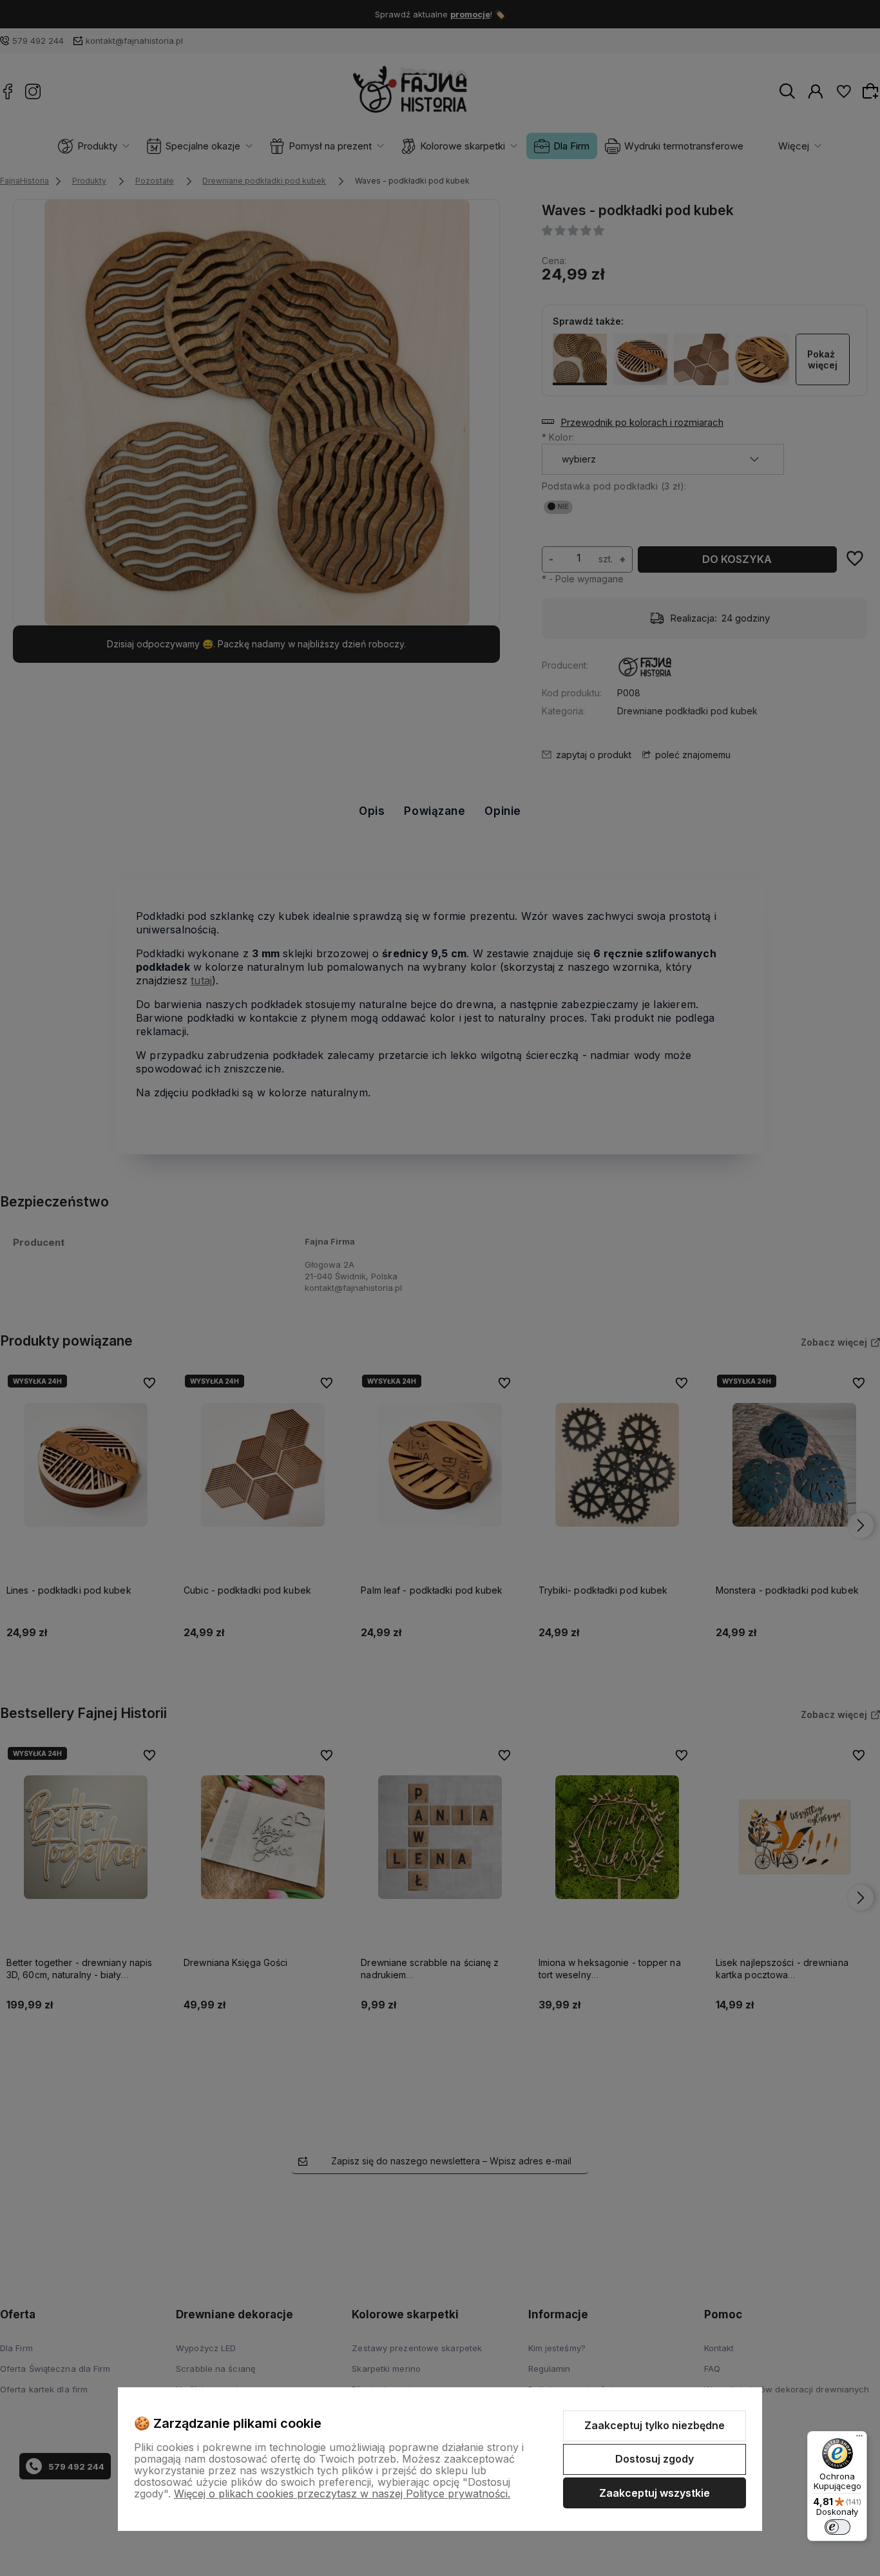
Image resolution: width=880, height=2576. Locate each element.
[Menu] (859, 2439)
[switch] (837, 2527)
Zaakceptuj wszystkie (655, 2493)
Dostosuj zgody (655, 2459)
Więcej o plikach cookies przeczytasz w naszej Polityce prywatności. (342, 2494)
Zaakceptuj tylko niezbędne (655, 2425)
